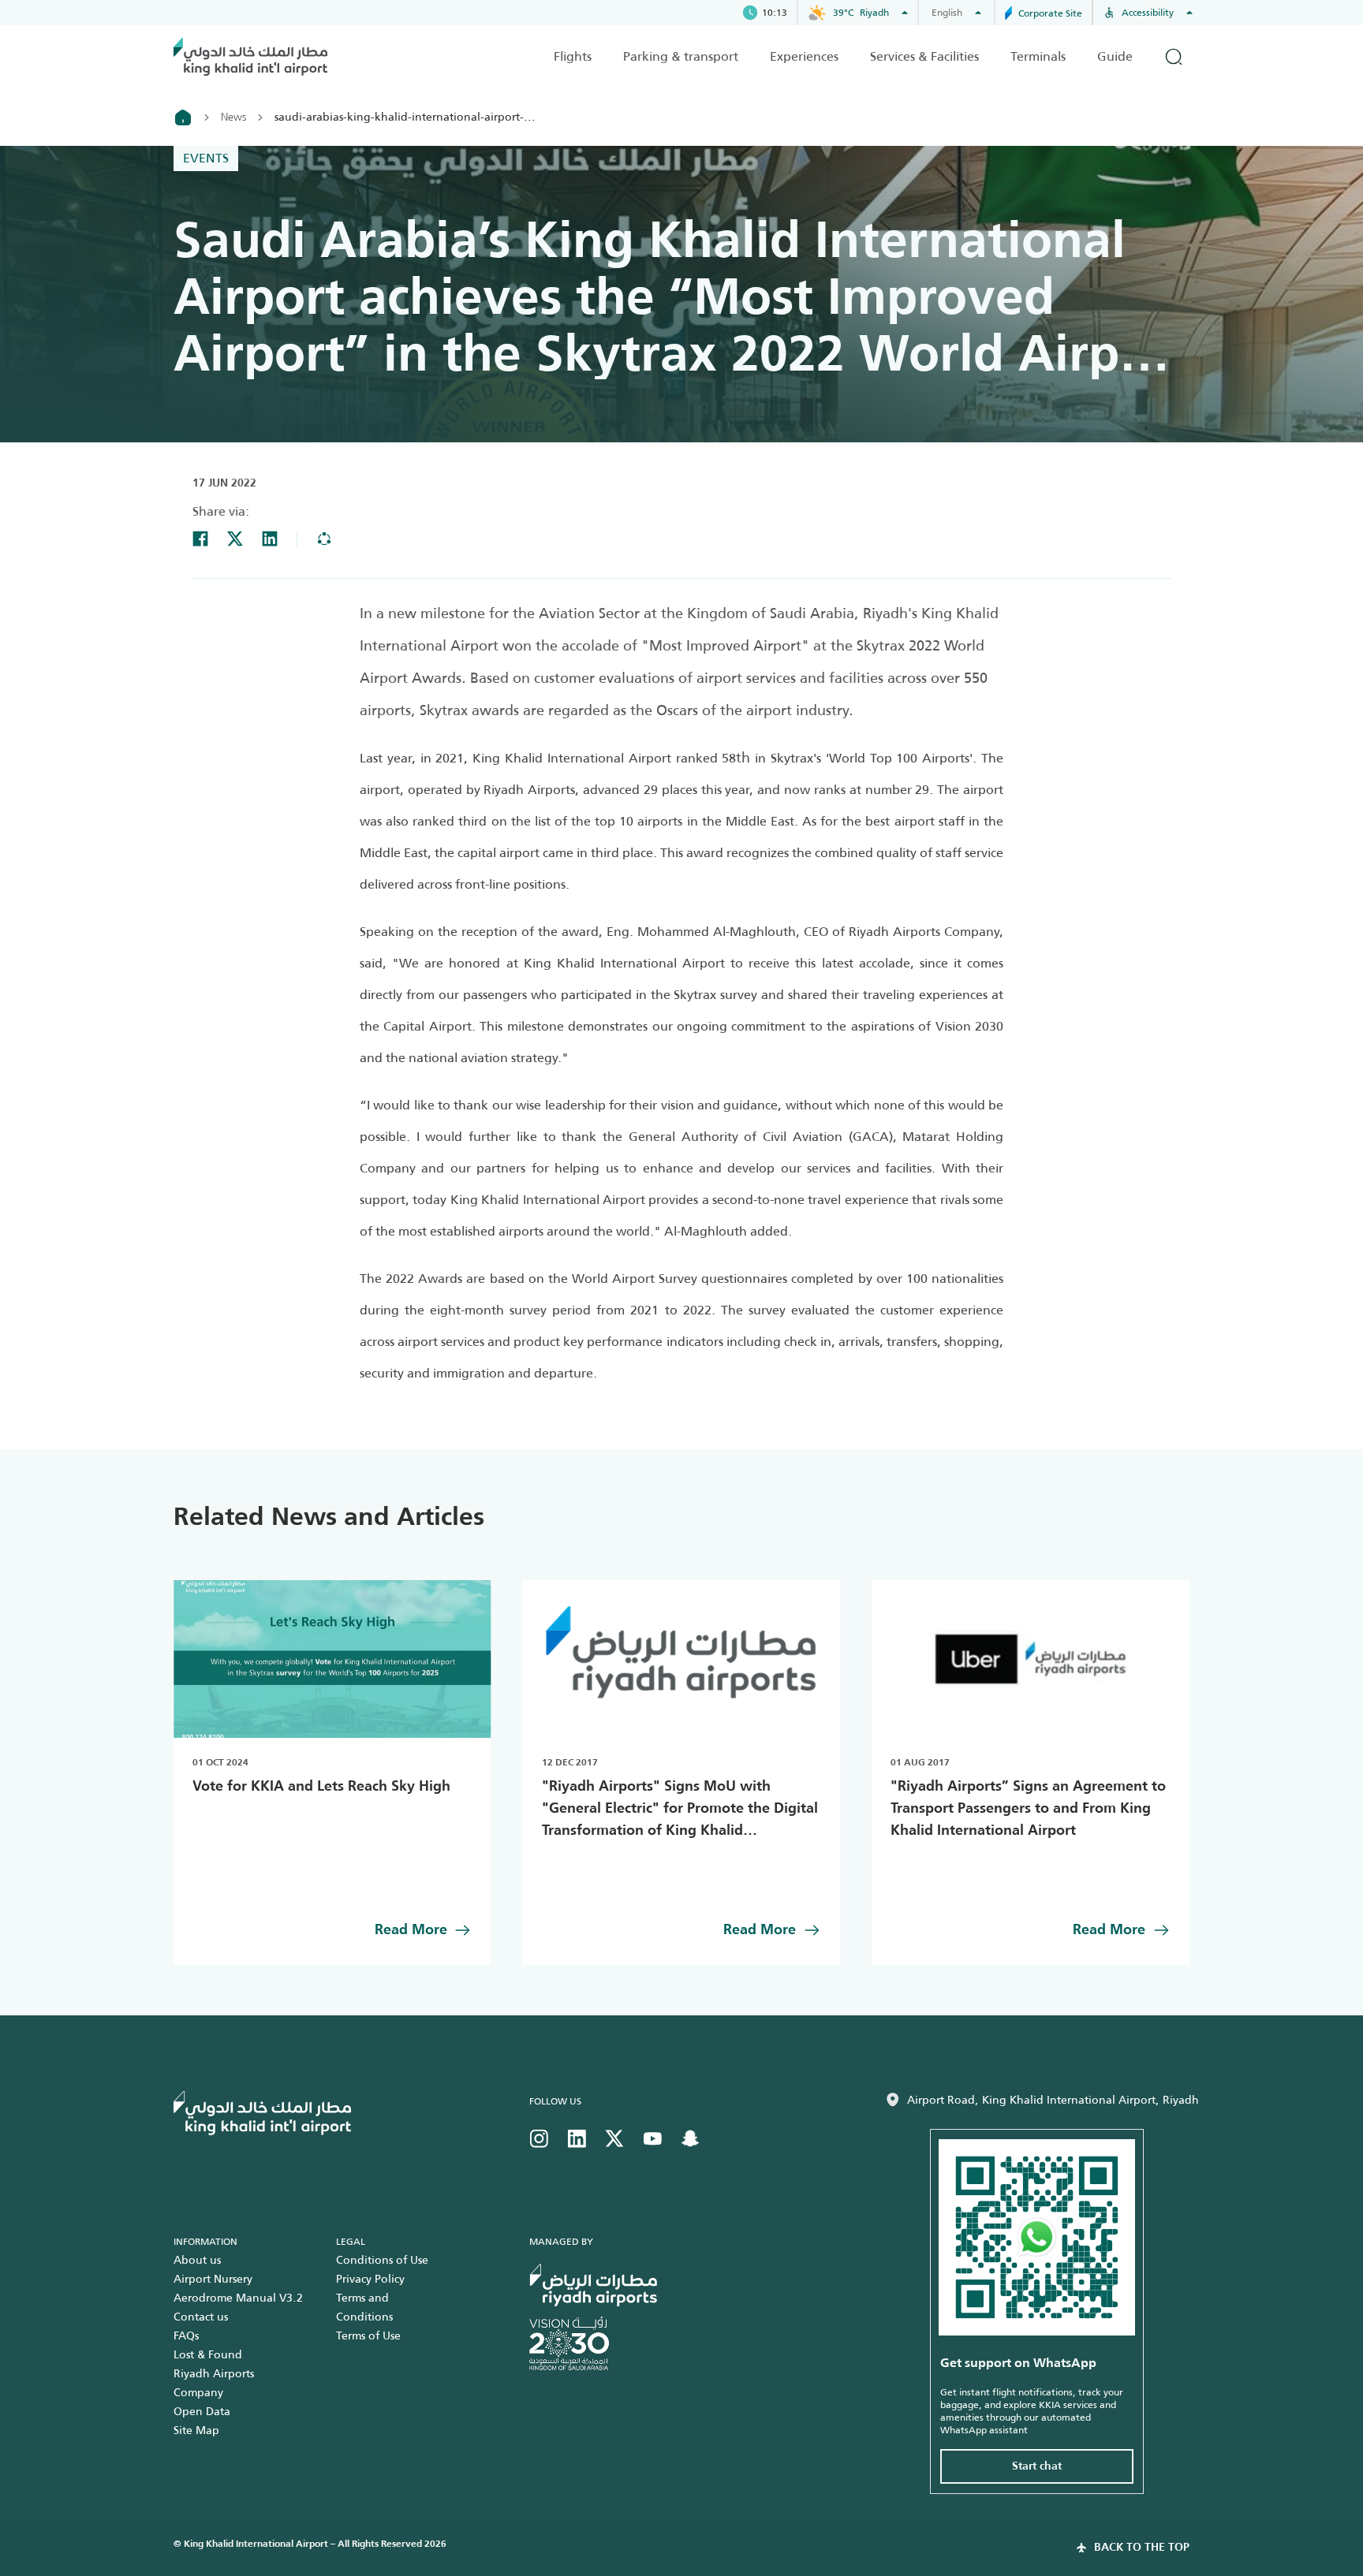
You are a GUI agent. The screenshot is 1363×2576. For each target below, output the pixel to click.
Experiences (804, 56)
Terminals (1038, 56)
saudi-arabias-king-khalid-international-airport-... (405, 117)
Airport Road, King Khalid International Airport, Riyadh (1053, 2100)
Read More (411, 1930)
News (233, 117)
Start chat (1037, 2466)
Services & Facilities (924, 56)
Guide (1115, 56)
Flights (573, 56)
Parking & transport (681, 56)
